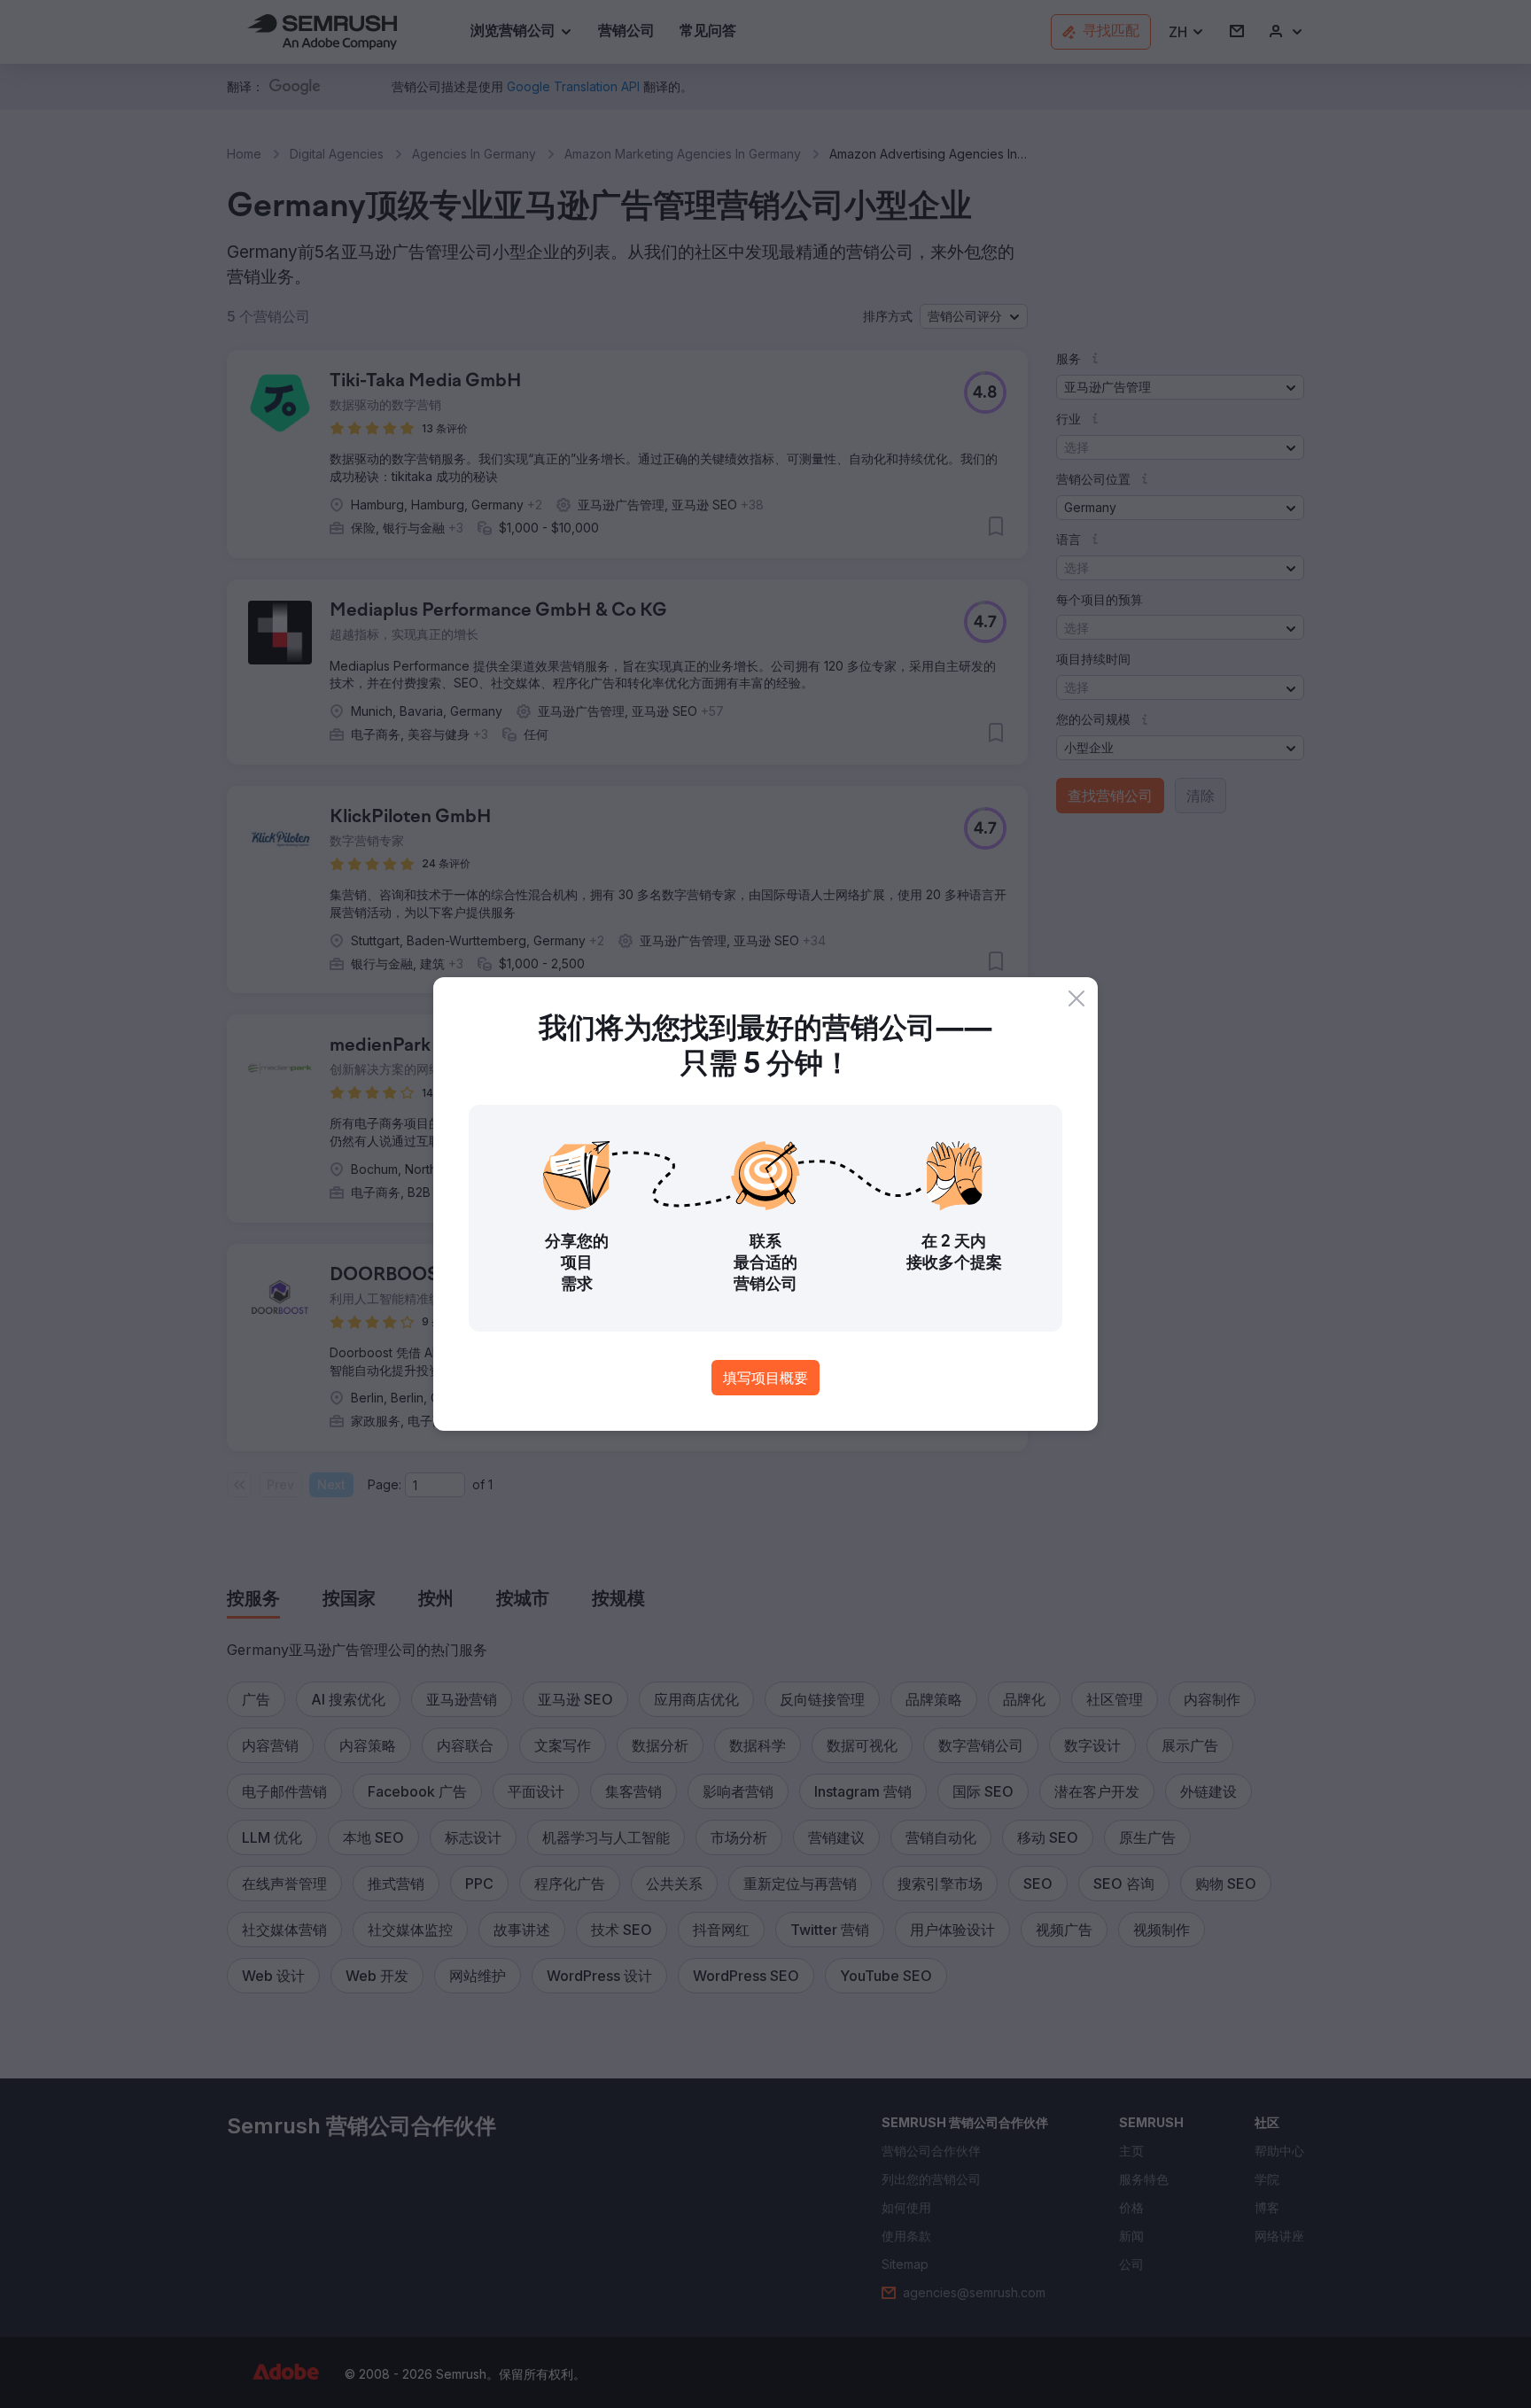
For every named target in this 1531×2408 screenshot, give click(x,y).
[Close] (1076, 998)
